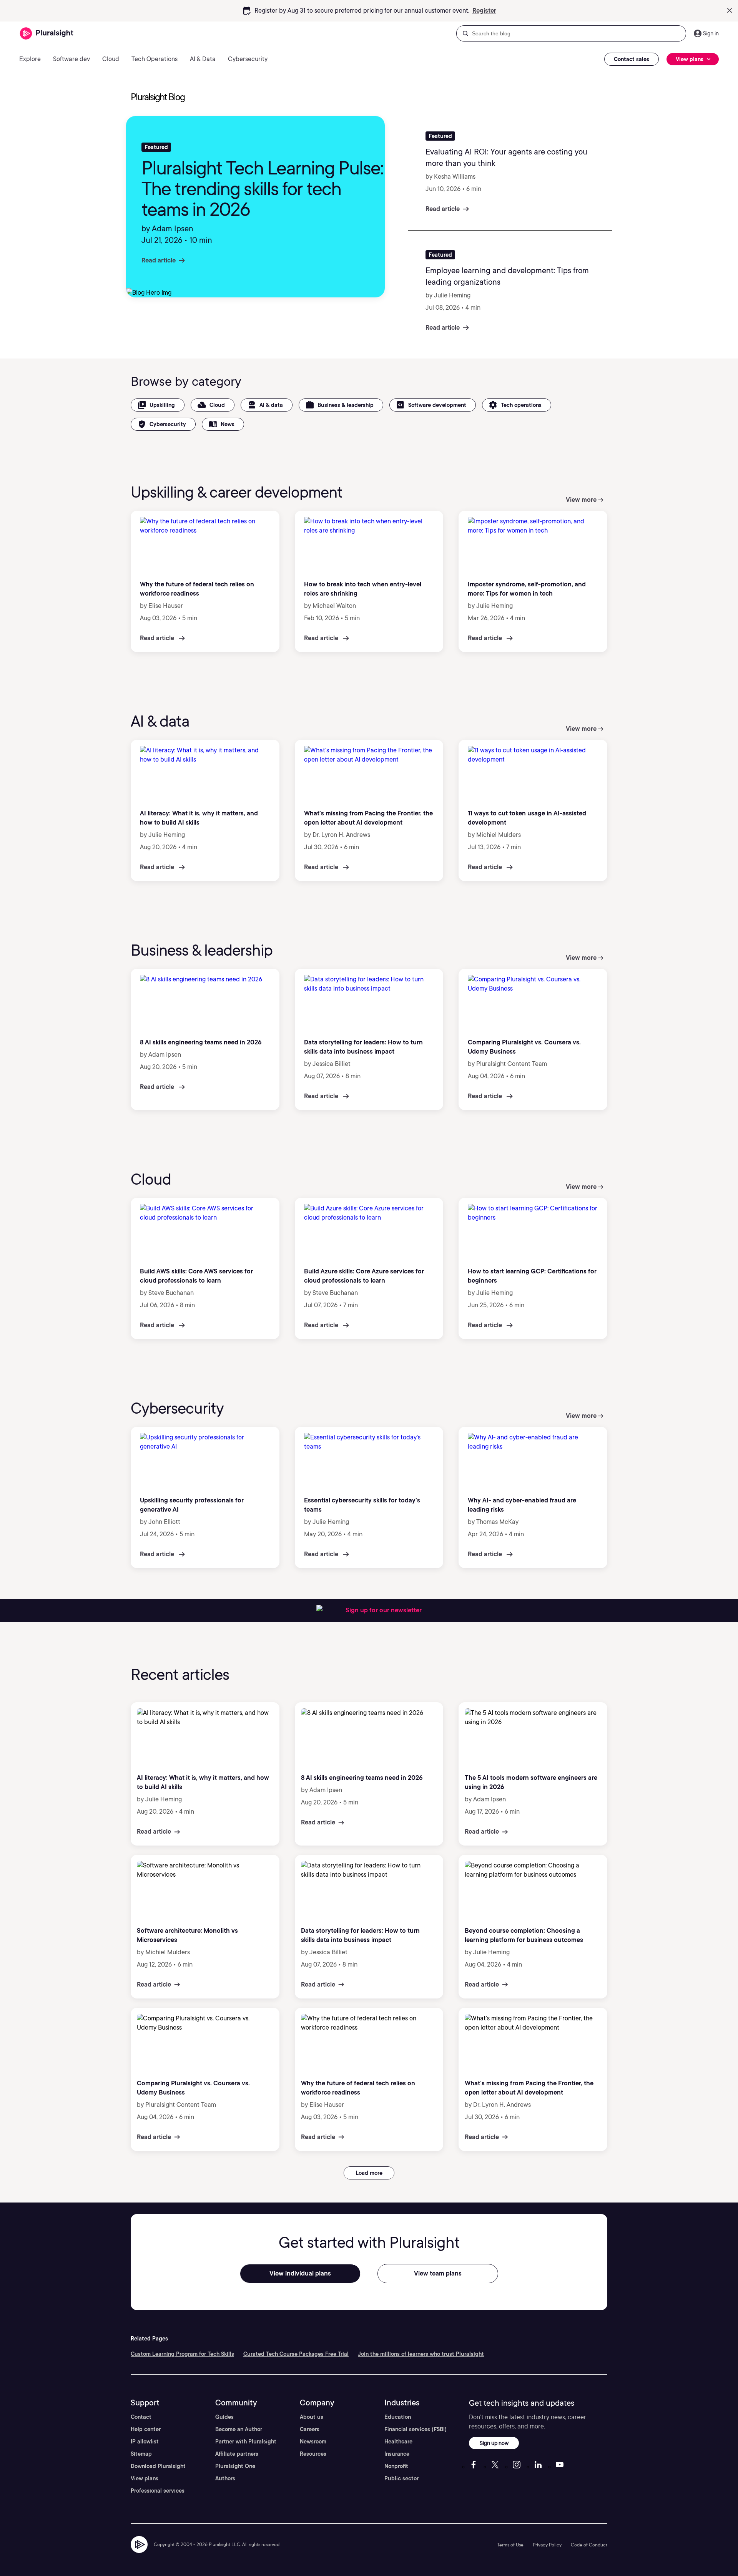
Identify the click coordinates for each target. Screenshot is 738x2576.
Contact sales (632, 59)
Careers (310, 2429)
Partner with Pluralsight (246, 2442)
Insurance (397, 2454)
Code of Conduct (589, 2545)
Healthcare (398, 2442)
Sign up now (494, 2443)
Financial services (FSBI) (416, 2429)
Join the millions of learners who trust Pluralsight (421, 2354)
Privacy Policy (547, 2545)
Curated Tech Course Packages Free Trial (296, 2354)
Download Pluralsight (158, 2466)
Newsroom (313, 2442)
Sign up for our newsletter (384, 1610)
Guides (224, 2417)
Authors (225, 2478)
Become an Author (239, 2429)
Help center (146, 2429)
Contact (141, 2417)
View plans (145, 2478)
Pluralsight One (235, 2466)
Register (484, 11)
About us (312, 2417)
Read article (159, 260)
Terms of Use (510, 2545)
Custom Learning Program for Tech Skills (182, 2354)
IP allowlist (145, 2442)
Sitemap (141, 2454)
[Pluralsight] (47, 34)
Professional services (158, 2491)
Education (398, 2417)
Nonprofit (396, 2466)
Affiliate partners (237, 2454)
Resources (313, 2454)
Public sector (401, 2478)
